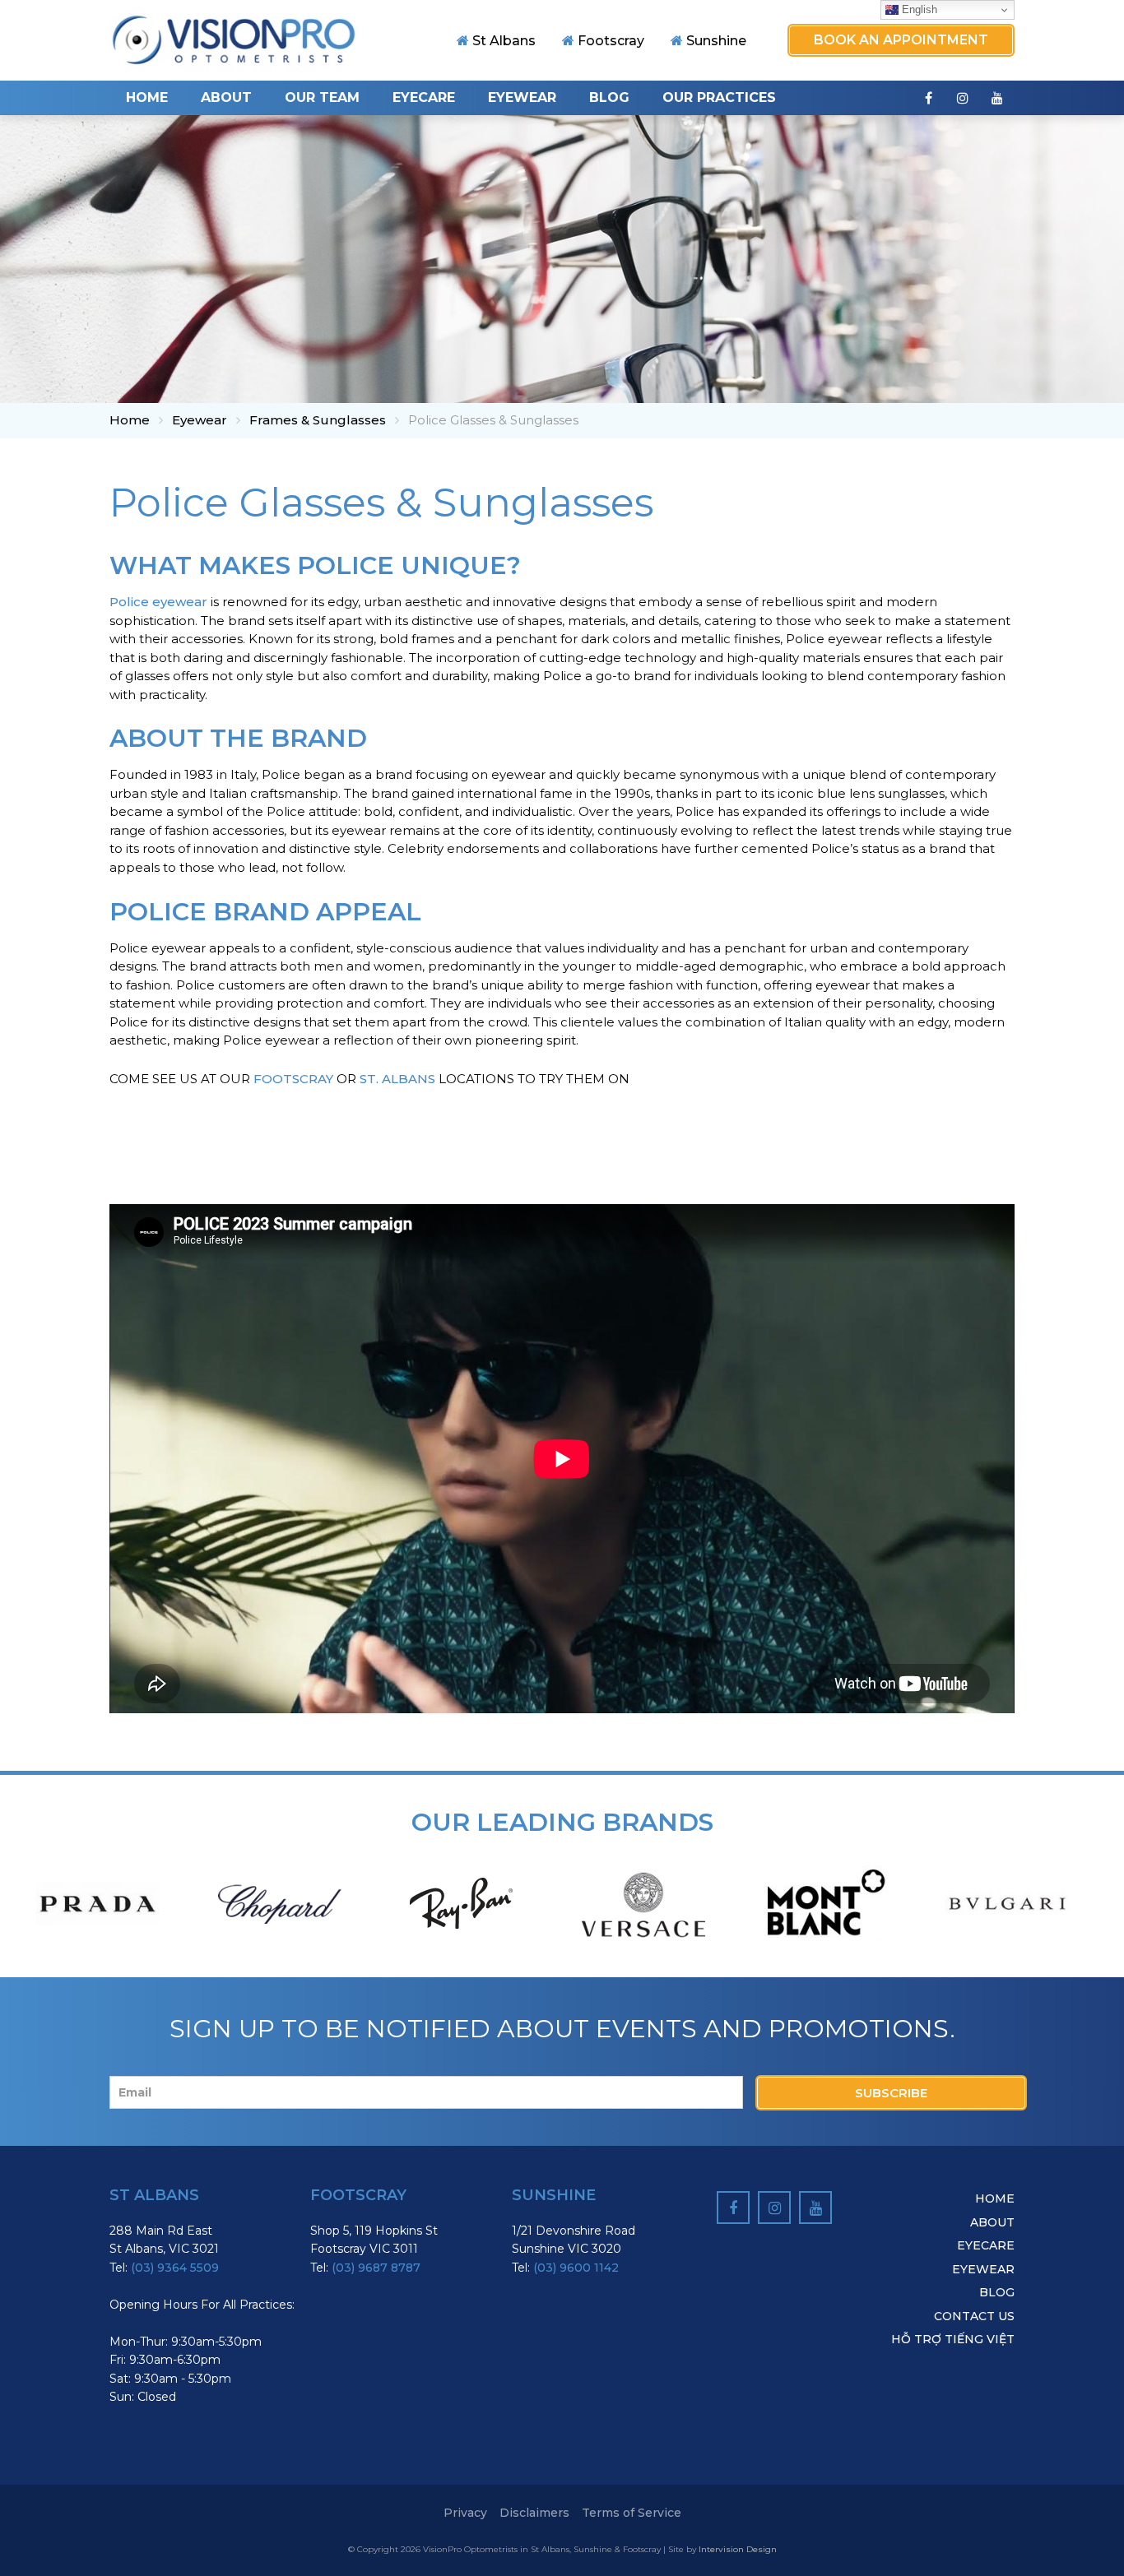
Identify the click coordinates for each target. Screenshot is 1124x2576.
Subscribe (891, 2093)
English (918, 9)
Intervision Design (738, 2549)
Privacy (465, 2513)
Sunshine (716, 41)
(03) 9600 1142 (576, 2268)
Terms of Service (632, 2513)
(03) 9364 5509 (175, 2268)
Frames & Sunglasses (318, 420)
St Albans (504, 41)
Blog (609, 97)
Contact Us (974, 2316)
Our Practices (719, 97)
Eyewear (522, 97)
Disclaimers (534, 2513)
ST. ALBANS (397, 1079)
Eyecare (424, 97)
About (226, 97)
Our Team (322, 97)
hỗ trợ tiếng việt (953, 2339)
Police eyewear (158, 602)
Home (147, 97)
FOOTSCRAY (293, 1079)
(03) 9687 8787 (376, 2268)
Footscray (611, 41)
